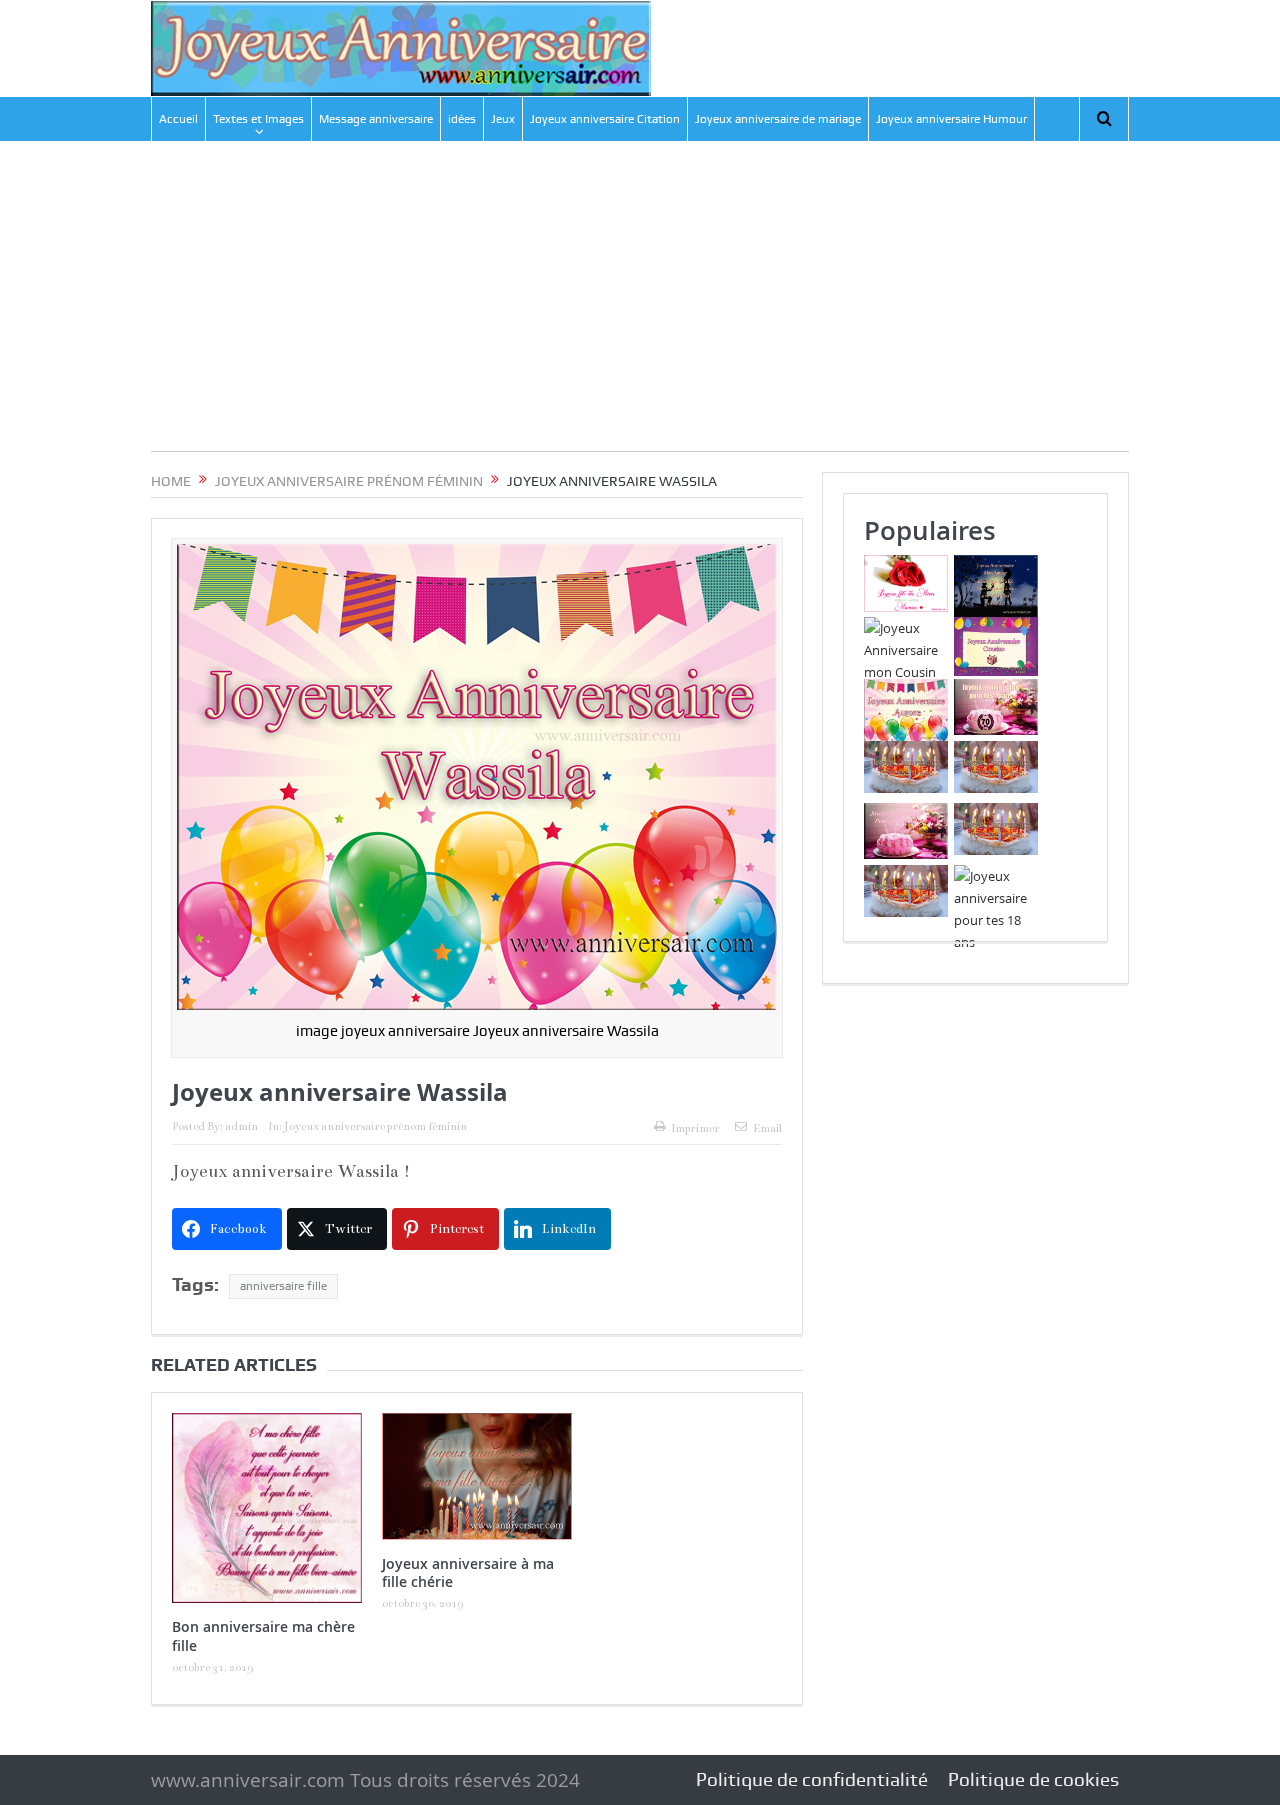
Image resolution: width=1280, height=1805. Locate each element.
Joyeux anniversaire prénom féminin (375, 1126)
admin (241, 1126)
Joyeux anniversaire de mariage (778, 119)
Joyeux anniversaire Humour (951, 119)
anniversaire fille (283, 1286)
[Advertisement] (640, 311)
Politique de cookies (1033, 1779)
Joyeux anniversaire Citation (605, 119)
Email (767, 1128)
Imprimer (695, 1128)
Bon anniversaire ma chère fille (263, 1635)
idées (462, 119)
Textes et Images (258, 119)
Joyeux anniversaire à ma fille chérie (468, 1572)
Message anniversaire (376, 119)
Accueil (178, 119)
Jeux (503, 119)
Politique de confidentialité (812, 1779)
